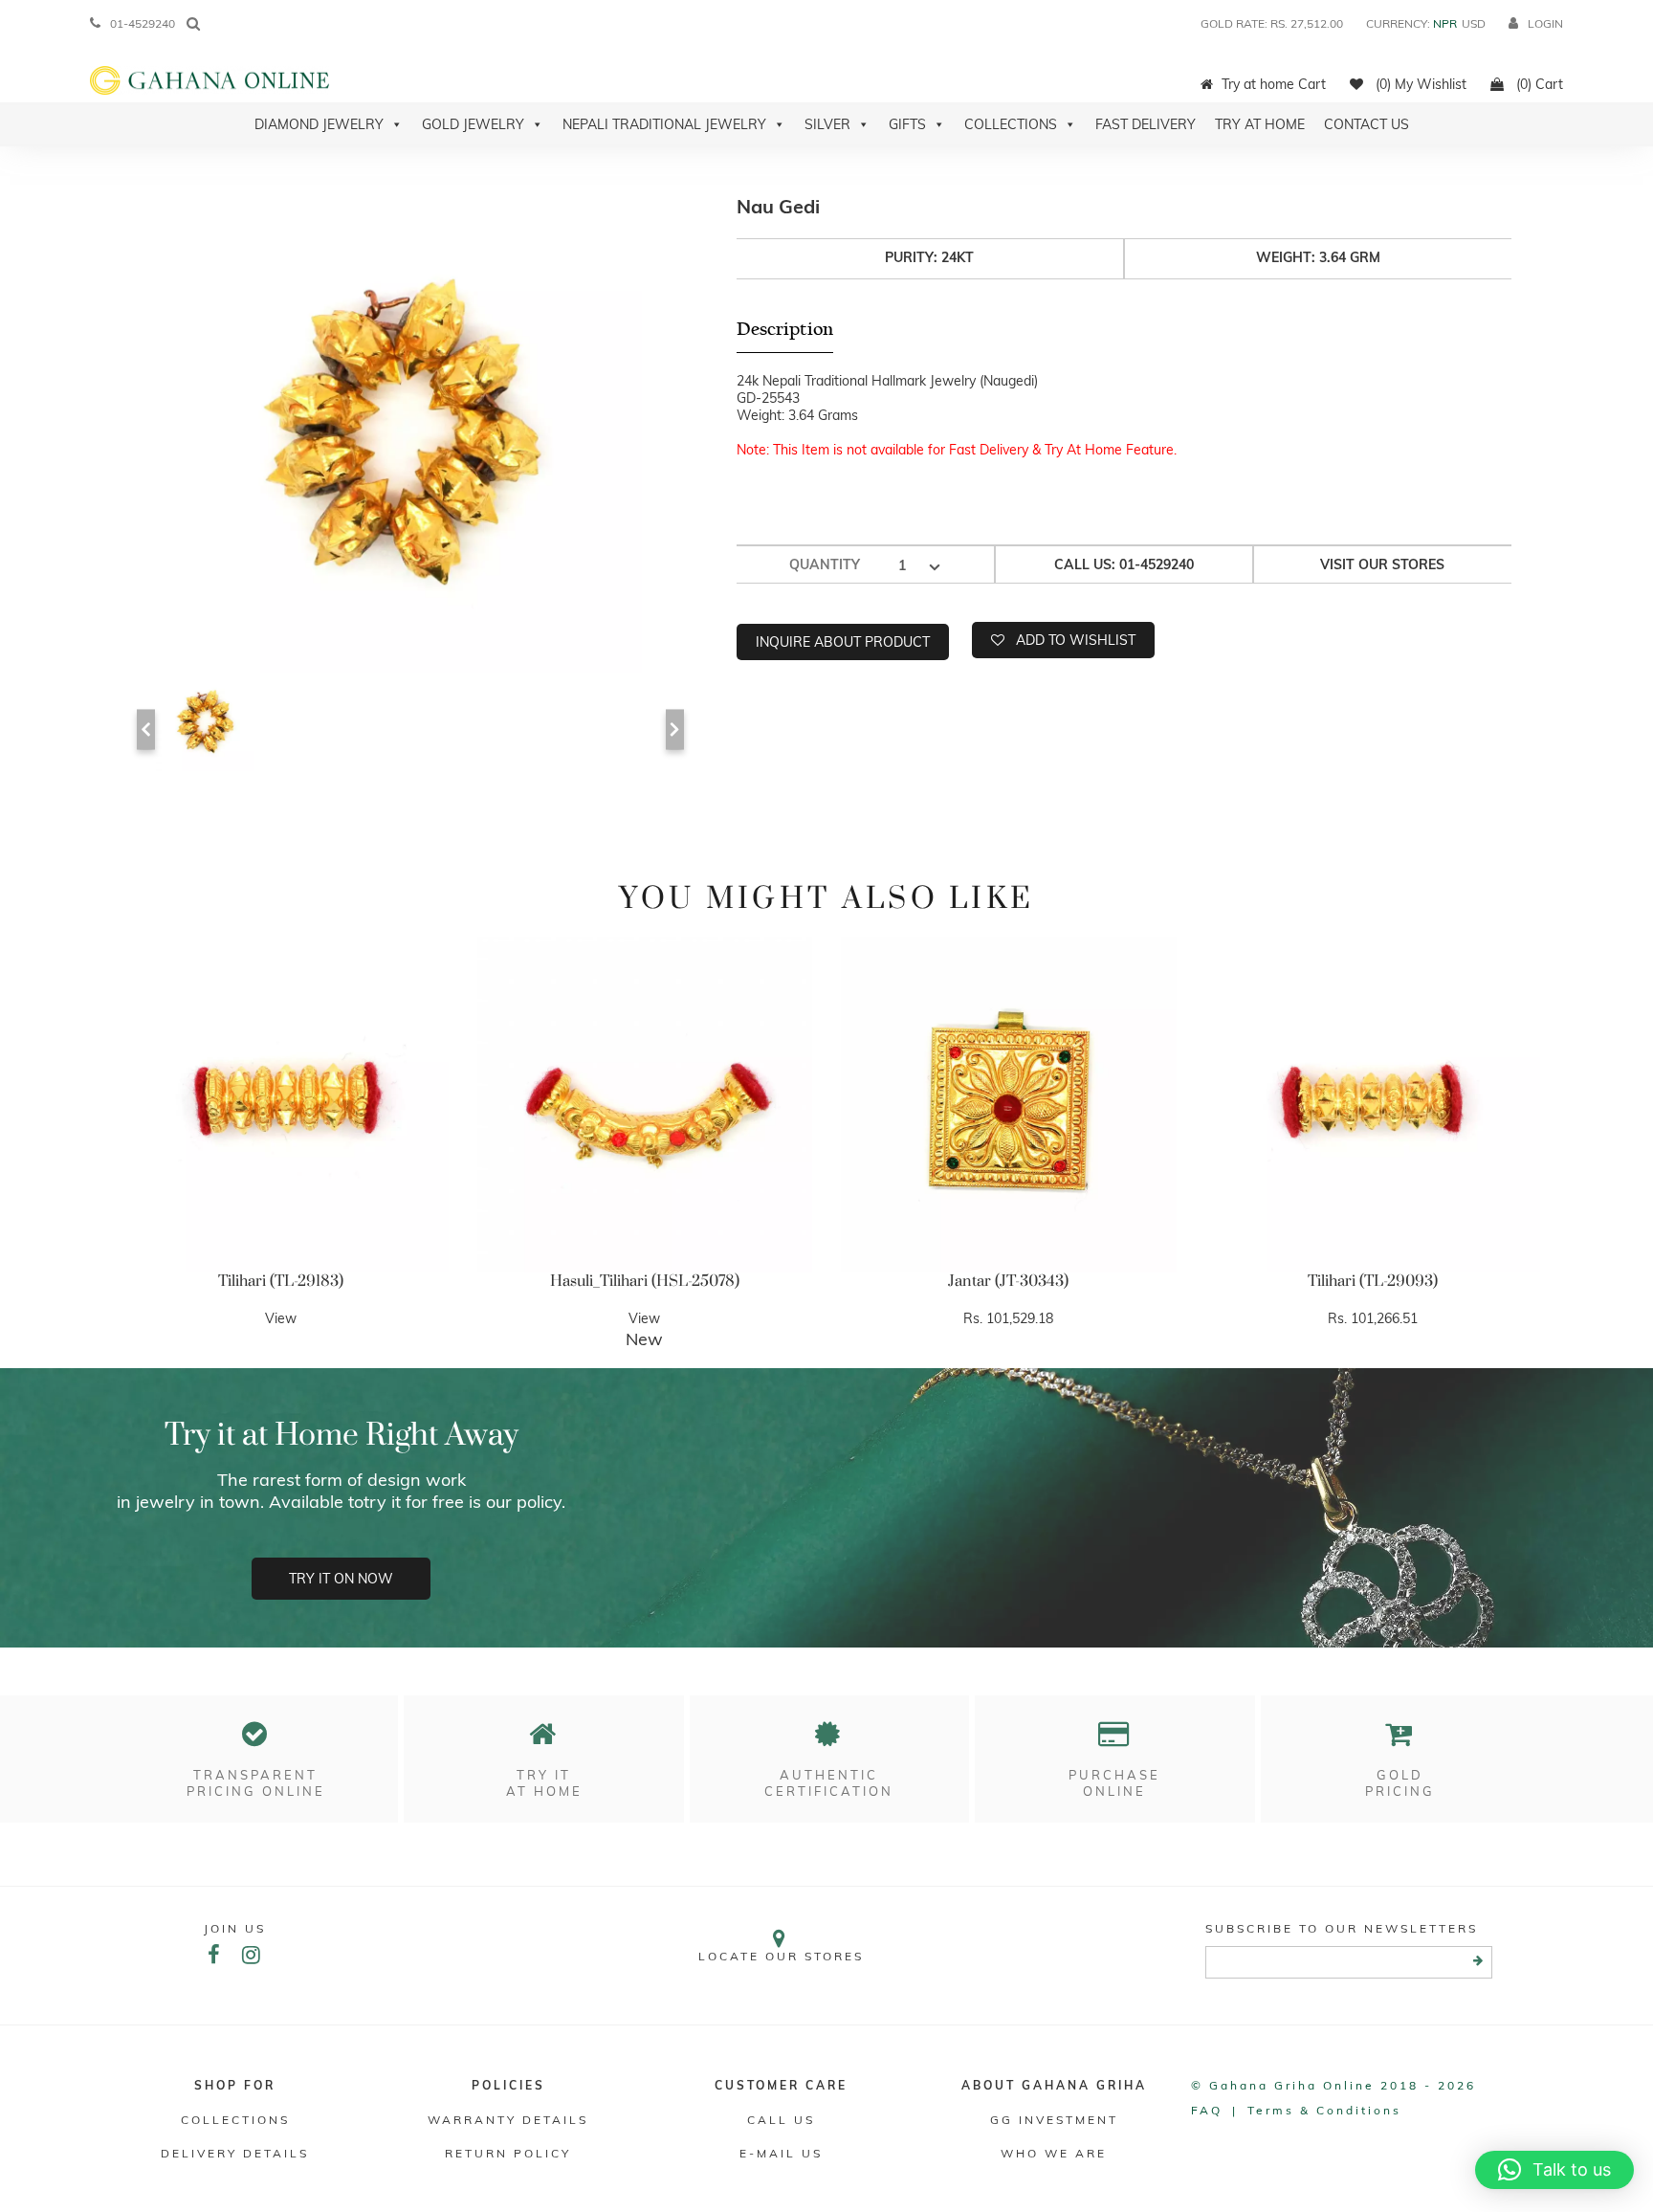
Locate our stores (781, 1956)
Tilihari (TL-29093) (1373, 1281)
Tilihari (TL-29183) (281, 1281)
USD (1474, 23)
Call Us (781, 2120)
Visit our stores (1382, 564)
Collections (1011, 124)
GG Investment (1054, 2120)
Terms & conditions (1324, 2110)
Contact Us (1366, 124)
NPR (1445, 23)
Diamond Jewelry (319, 124)
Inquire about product (843, 642)
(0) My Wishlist (1419, 84)
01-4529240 (143, 23)
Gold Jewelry (473, 124)
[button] (1554, 2170)
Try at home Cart (1274, 84)
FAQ (1207, 2110)
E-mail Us (781, 2153)
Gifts (907, 124)
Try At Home (1260, 124)
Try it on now (341, 1579)
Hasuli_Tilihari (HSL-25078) (645, 1281)
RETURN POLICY (508, 2153)
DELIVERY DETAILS (235, 2153)
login (1545, 23)
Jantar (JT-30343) (1008, 1281)
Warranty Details (508, 2120)
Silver (827, 124)
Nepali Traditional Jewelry (664, 124)
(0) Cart (1538, 84)
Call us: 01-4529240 (1124, 564)
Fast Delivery (1146, 124)
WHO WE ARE (1054, 2153)
